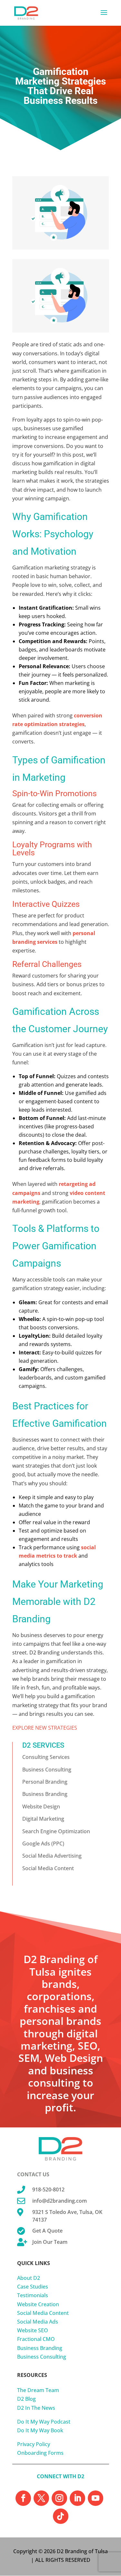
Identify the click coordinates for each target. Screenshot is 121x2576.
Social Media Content (48, 1868)
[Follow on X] (41, 2498)
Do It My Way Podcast (44, 2422)
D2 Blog (26, 2399)
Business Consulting (47, 1770)
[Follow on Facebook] (23, 2498)
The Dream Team (38, 2390)
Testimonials (33, 2295)
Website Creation (38, 2304)
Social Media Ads (38, 2322)
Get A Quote (47, 2231)
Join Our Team (50, 2242)
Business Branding (45, 1794)
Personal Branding (45, 1782)
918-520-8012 (48, 2189)
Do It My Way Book (40, 2430)
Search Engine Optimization (56, 1831)
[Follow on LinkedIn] (77, 2498)
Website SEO (33, 2330)
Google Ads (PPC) (43, 1843)
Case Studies (33, 2287)
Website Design (41, 1807)
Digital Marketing (43, 1819)
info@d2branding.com (60, 2201)
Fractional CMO (36, 2339)
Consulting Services (46, 1757)
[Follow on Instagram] (59, 2498)
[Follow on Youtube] (96, 2498)
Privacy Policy (34, 2444)
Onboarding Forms (40, 2453)
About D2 (29, 2278)
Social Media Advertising (52, 1856)
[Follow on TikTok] (61, 2516)
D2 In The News (36, 2408)
